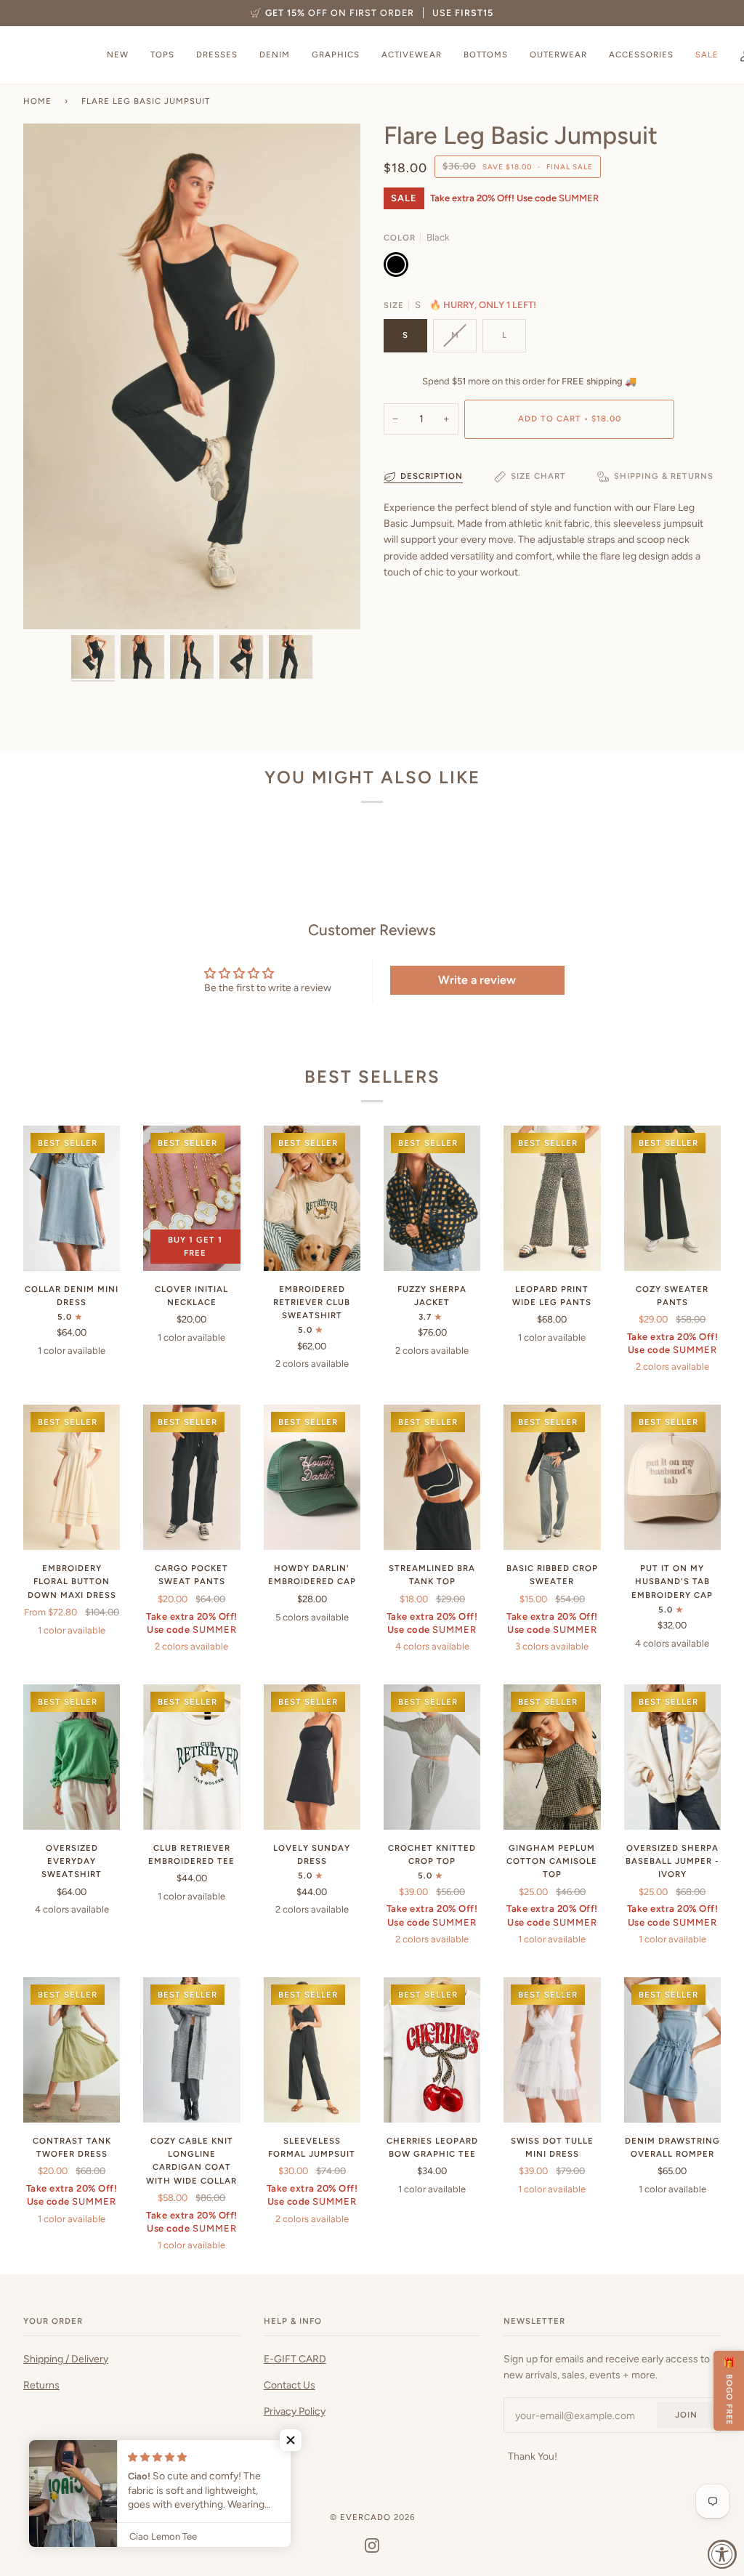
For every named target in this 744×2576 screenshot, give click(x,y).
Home (37, 101)
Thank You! (533, 2456)
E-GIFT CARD (295, 2359)
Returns (41, 2385)
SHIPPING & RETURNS (664, 476)
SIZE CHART (538, 476)
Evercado (365, 2517)
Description (432, 476)
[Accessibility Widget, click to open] (722, 2554)
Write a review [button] (477, 980)
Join (686, 2415)
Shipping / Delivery (66, 2359)
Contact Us (290, 2385)
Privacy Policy (295, 2411)
